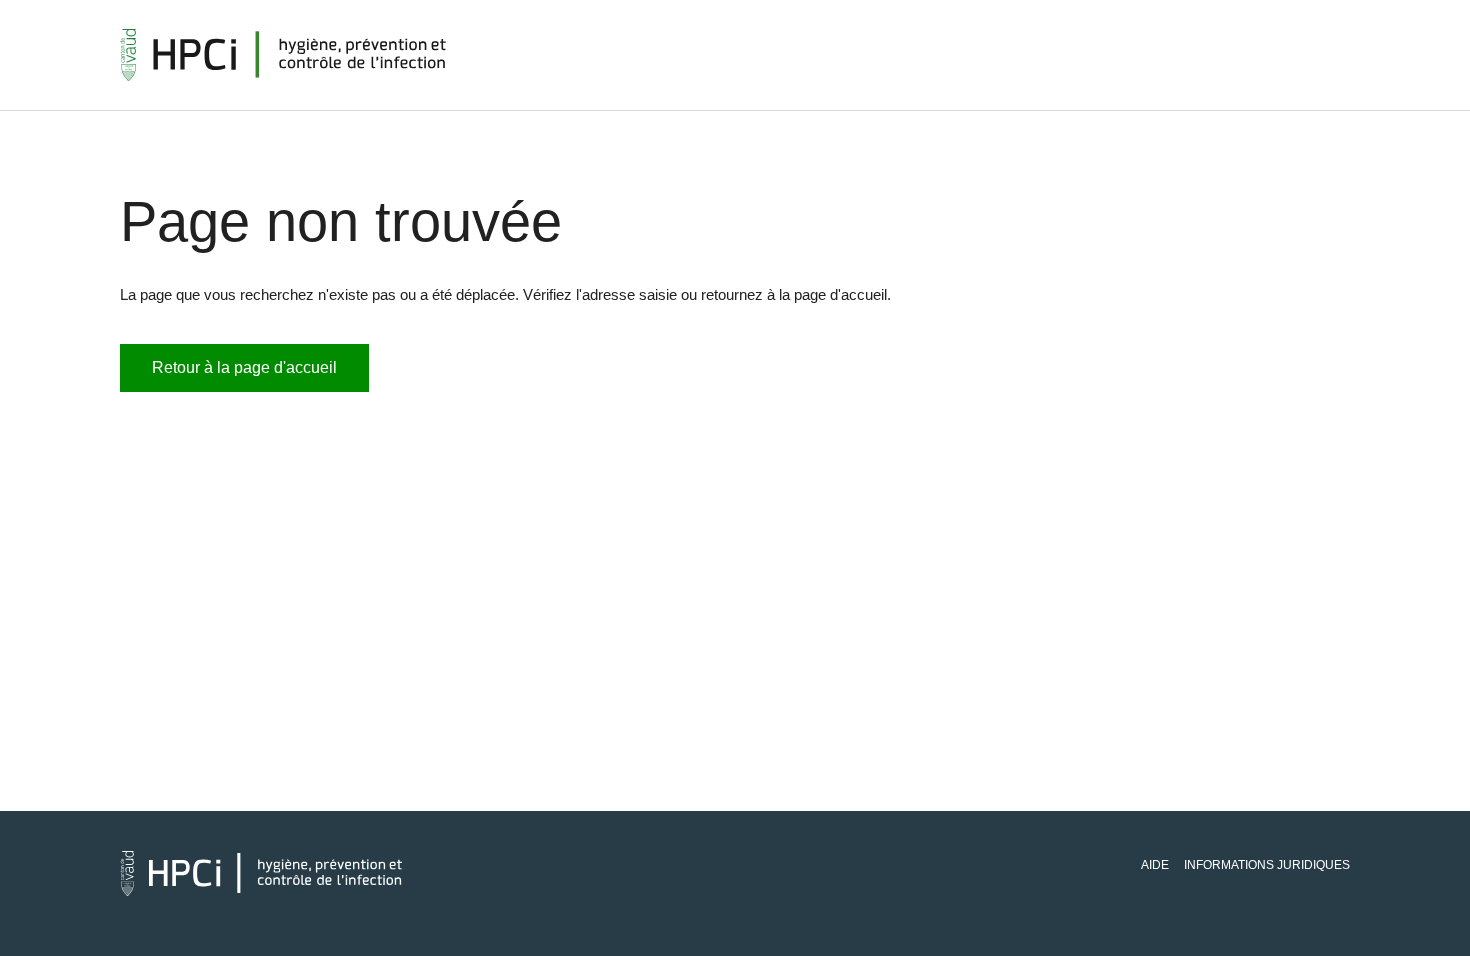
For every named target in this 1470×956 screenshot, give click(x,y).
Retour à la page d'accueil (244, 367)
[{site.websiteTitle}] (283, 55)
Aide (1155, 865)
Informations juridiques (1267, 865)
